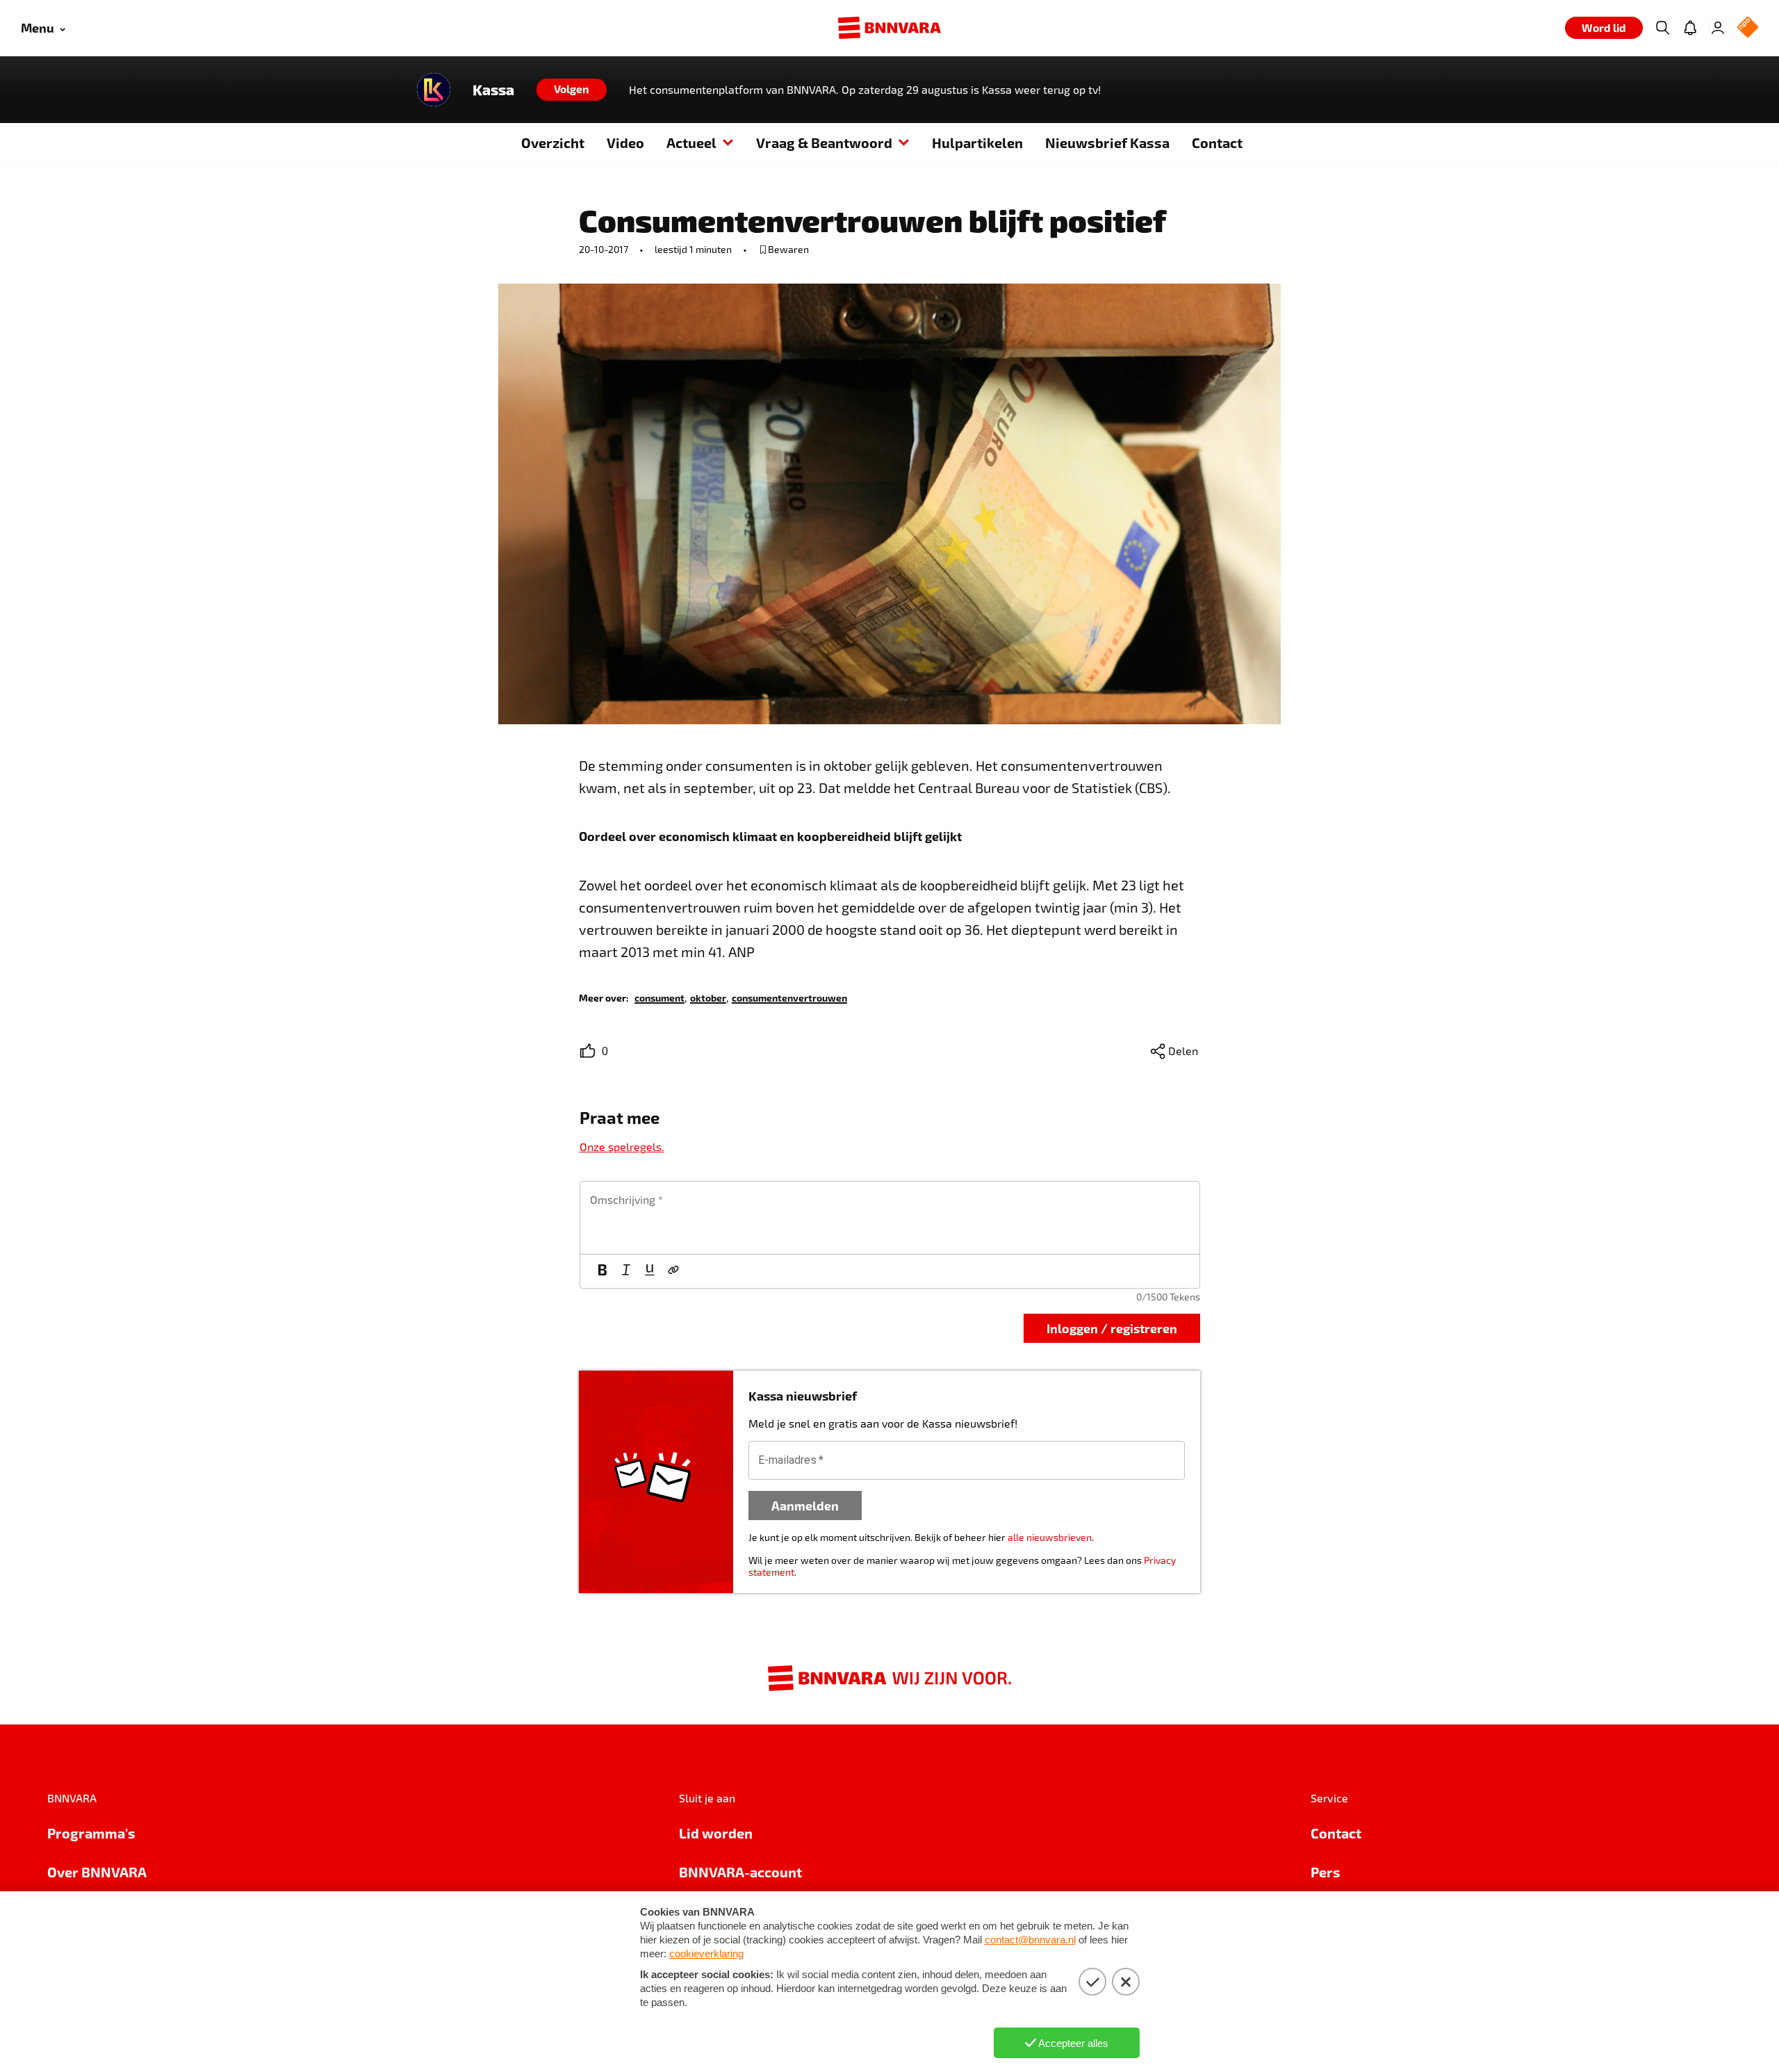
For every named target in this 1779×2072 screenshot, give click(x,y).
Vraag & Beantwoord (824, 142)
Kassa (493, 90)
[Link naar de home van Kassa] (434, 90)
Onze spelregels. (622, 1147)
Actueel (691, 142)
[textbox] (890, 1218)
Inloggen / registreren (1112, 1328)
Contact (1217, 142)
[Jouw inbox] (1690, 28)
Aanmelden (805, 1505)
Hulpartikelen (977, 142)
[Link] (673, 1271)
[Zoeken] (1662, 28)
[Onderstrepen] (650, 1271)
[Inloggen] (1718, 28)
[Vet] (602, 1271)
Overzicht (553, 142)
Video (625, 142)
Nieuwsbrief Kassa (1107, 142)
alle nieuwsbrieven (1050, 1537)
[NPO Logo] (1748, 28)
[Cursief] (626, 1271)
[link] (659, 997)
